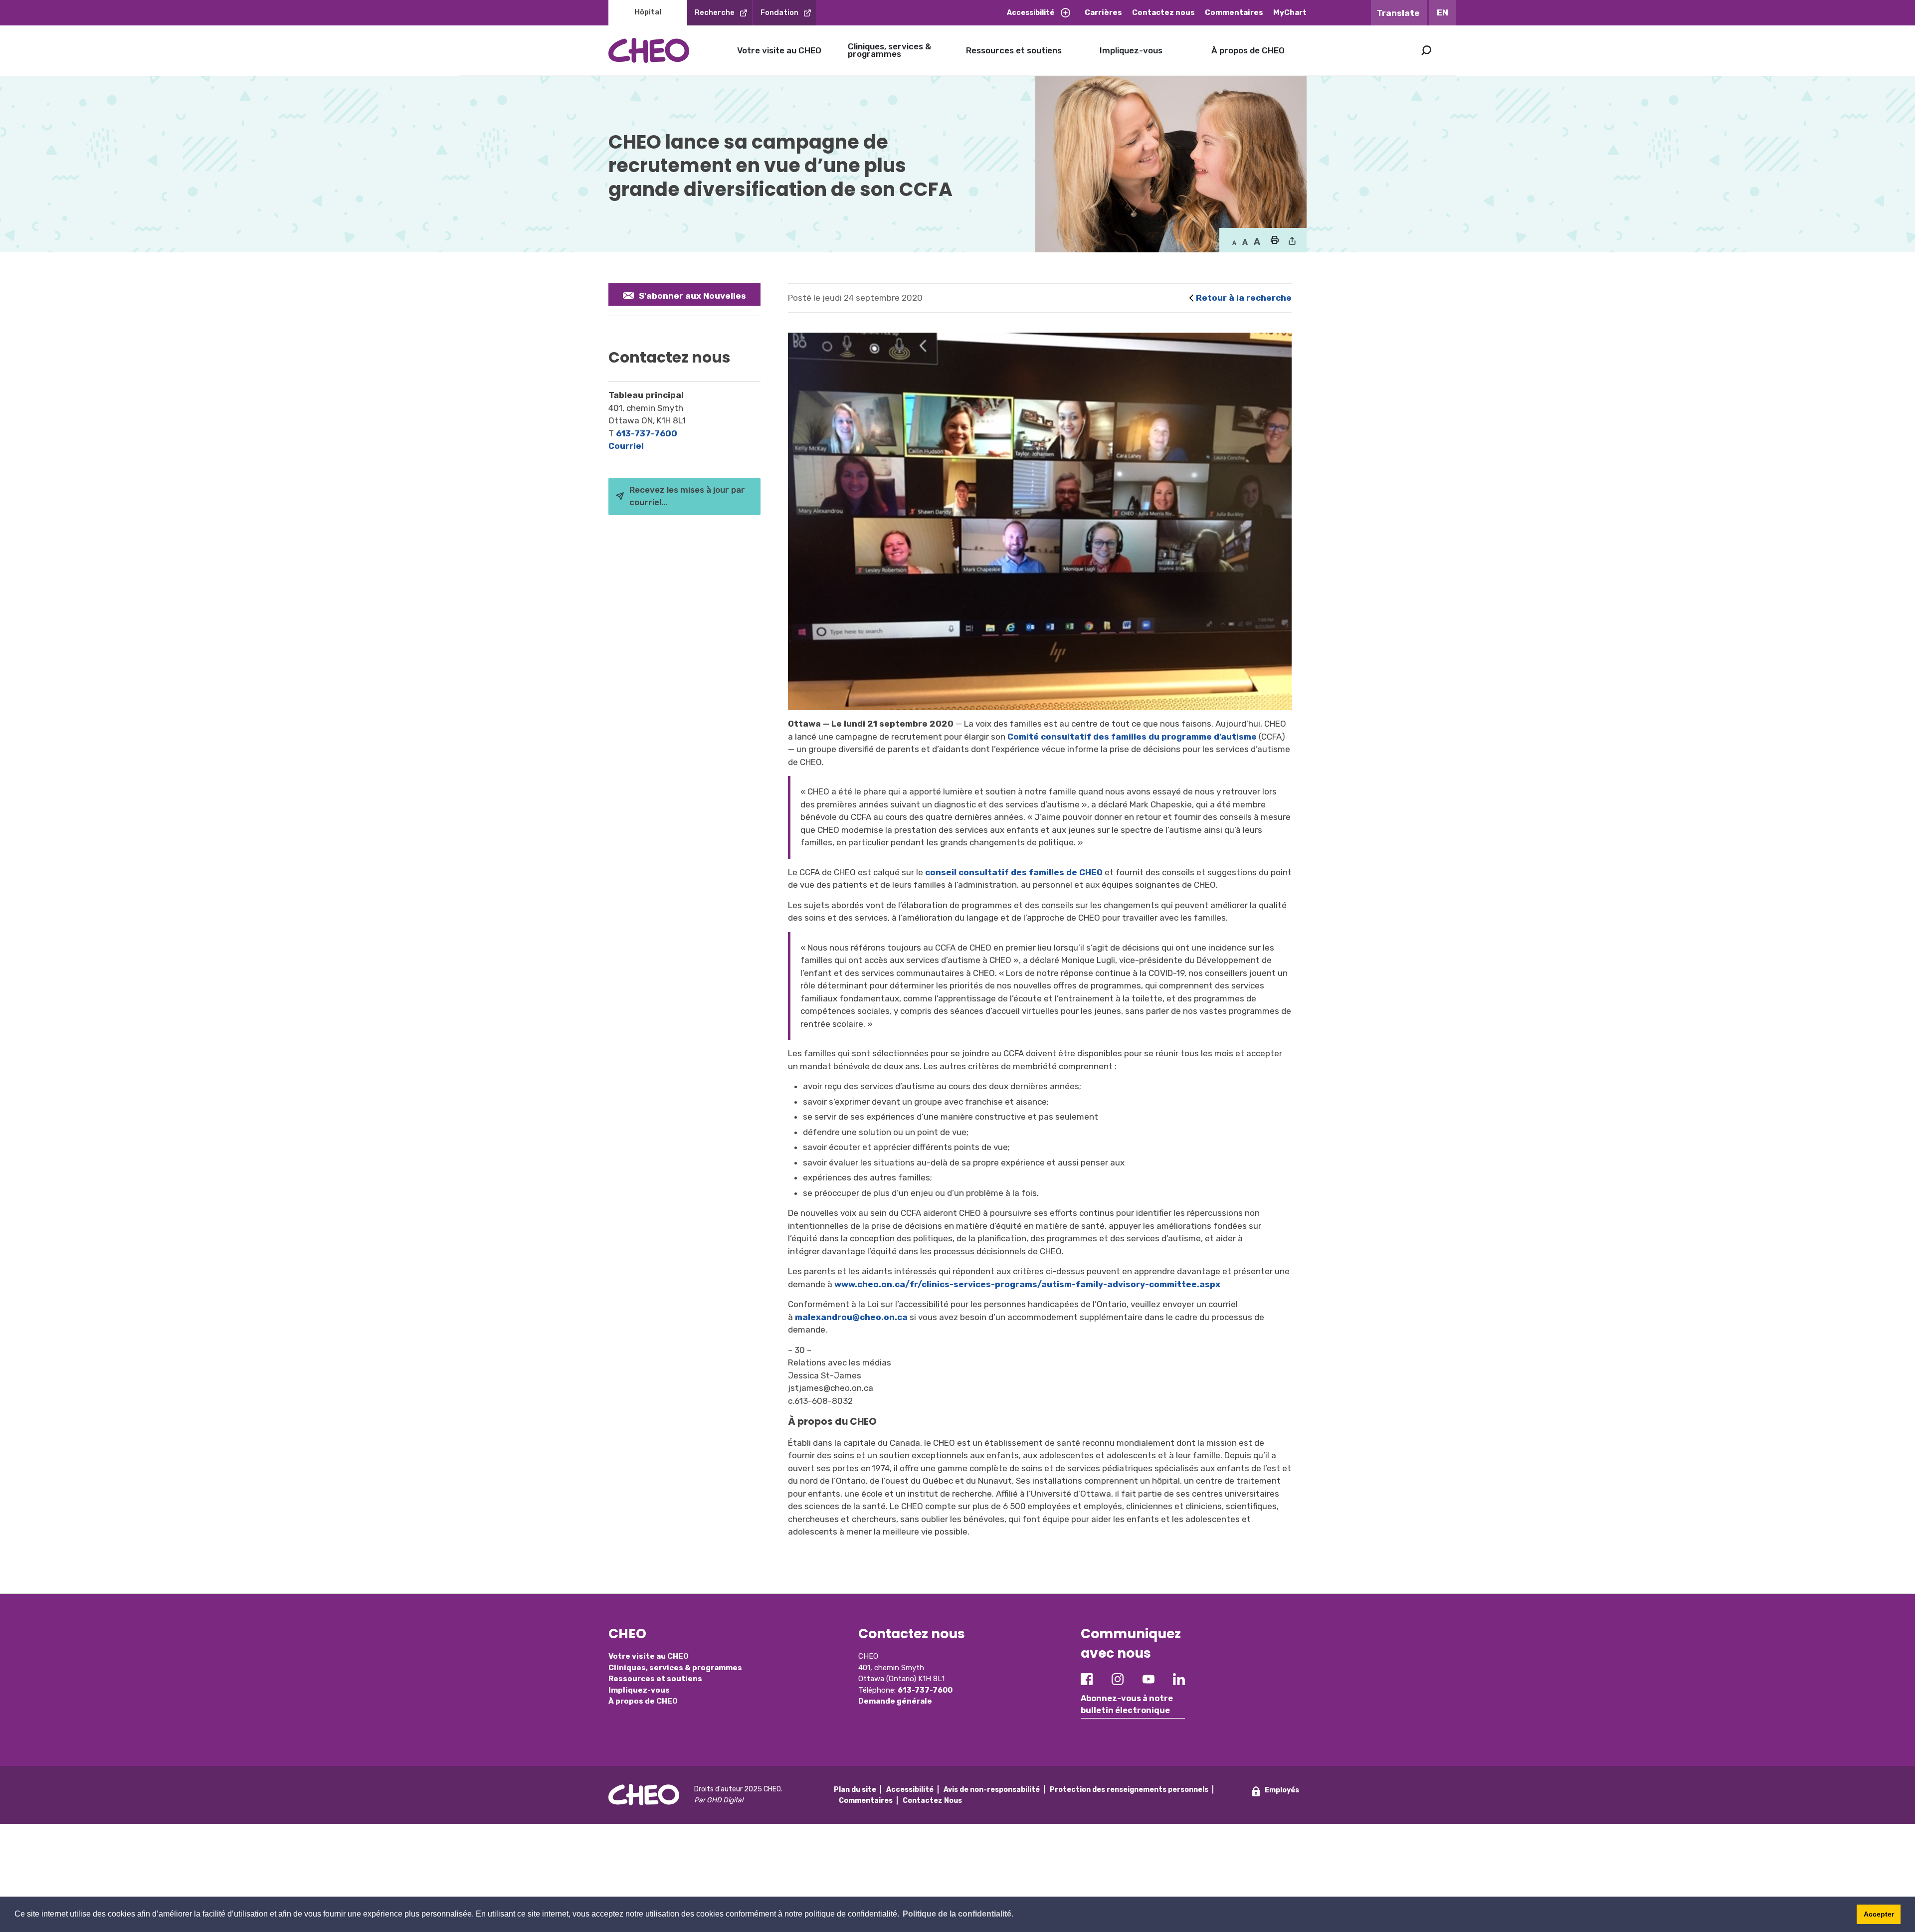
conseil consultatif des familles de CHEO (1014, 872)
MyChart (1290, 12)
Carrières (1103, 12)
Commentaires (1234, 12)
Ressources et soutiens (1014, 50)
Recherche (715, 12)
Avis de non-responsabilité (992, 1790)
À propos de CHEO (1248, 50)
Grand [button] (1245, 242)
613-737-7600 (647, 433)
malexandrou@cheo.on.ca (851, 1317)
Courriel (626, 446)
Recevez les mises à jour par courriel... (687, 496)
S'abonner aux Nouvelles (692, 296)
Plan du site (855, 1790)
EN (1442, 12)
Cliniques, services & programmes (889, 50)
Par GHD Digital (719, 1800)
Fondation (779, 12)
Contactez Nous (932, 1801)
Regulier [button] (1234, 242)
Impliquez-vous (1131, 50)
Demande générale (895, 1701)
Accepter (1879, 1914)
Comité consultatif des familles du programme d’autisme (1132, 737)
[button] (1274, 241)
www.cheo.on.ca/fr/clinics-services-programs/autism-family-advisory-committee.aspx (1028, 1284)
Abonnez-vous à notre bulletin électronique (1127, 1704)
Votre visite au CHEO (779, 50)
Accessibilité (1031, 13)
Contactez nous (1163, 12)
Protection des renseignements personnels (1129, 1790)
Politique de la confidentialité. (958, 1914)
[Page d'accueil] (649, 50)
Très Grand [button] (1257, 242)
